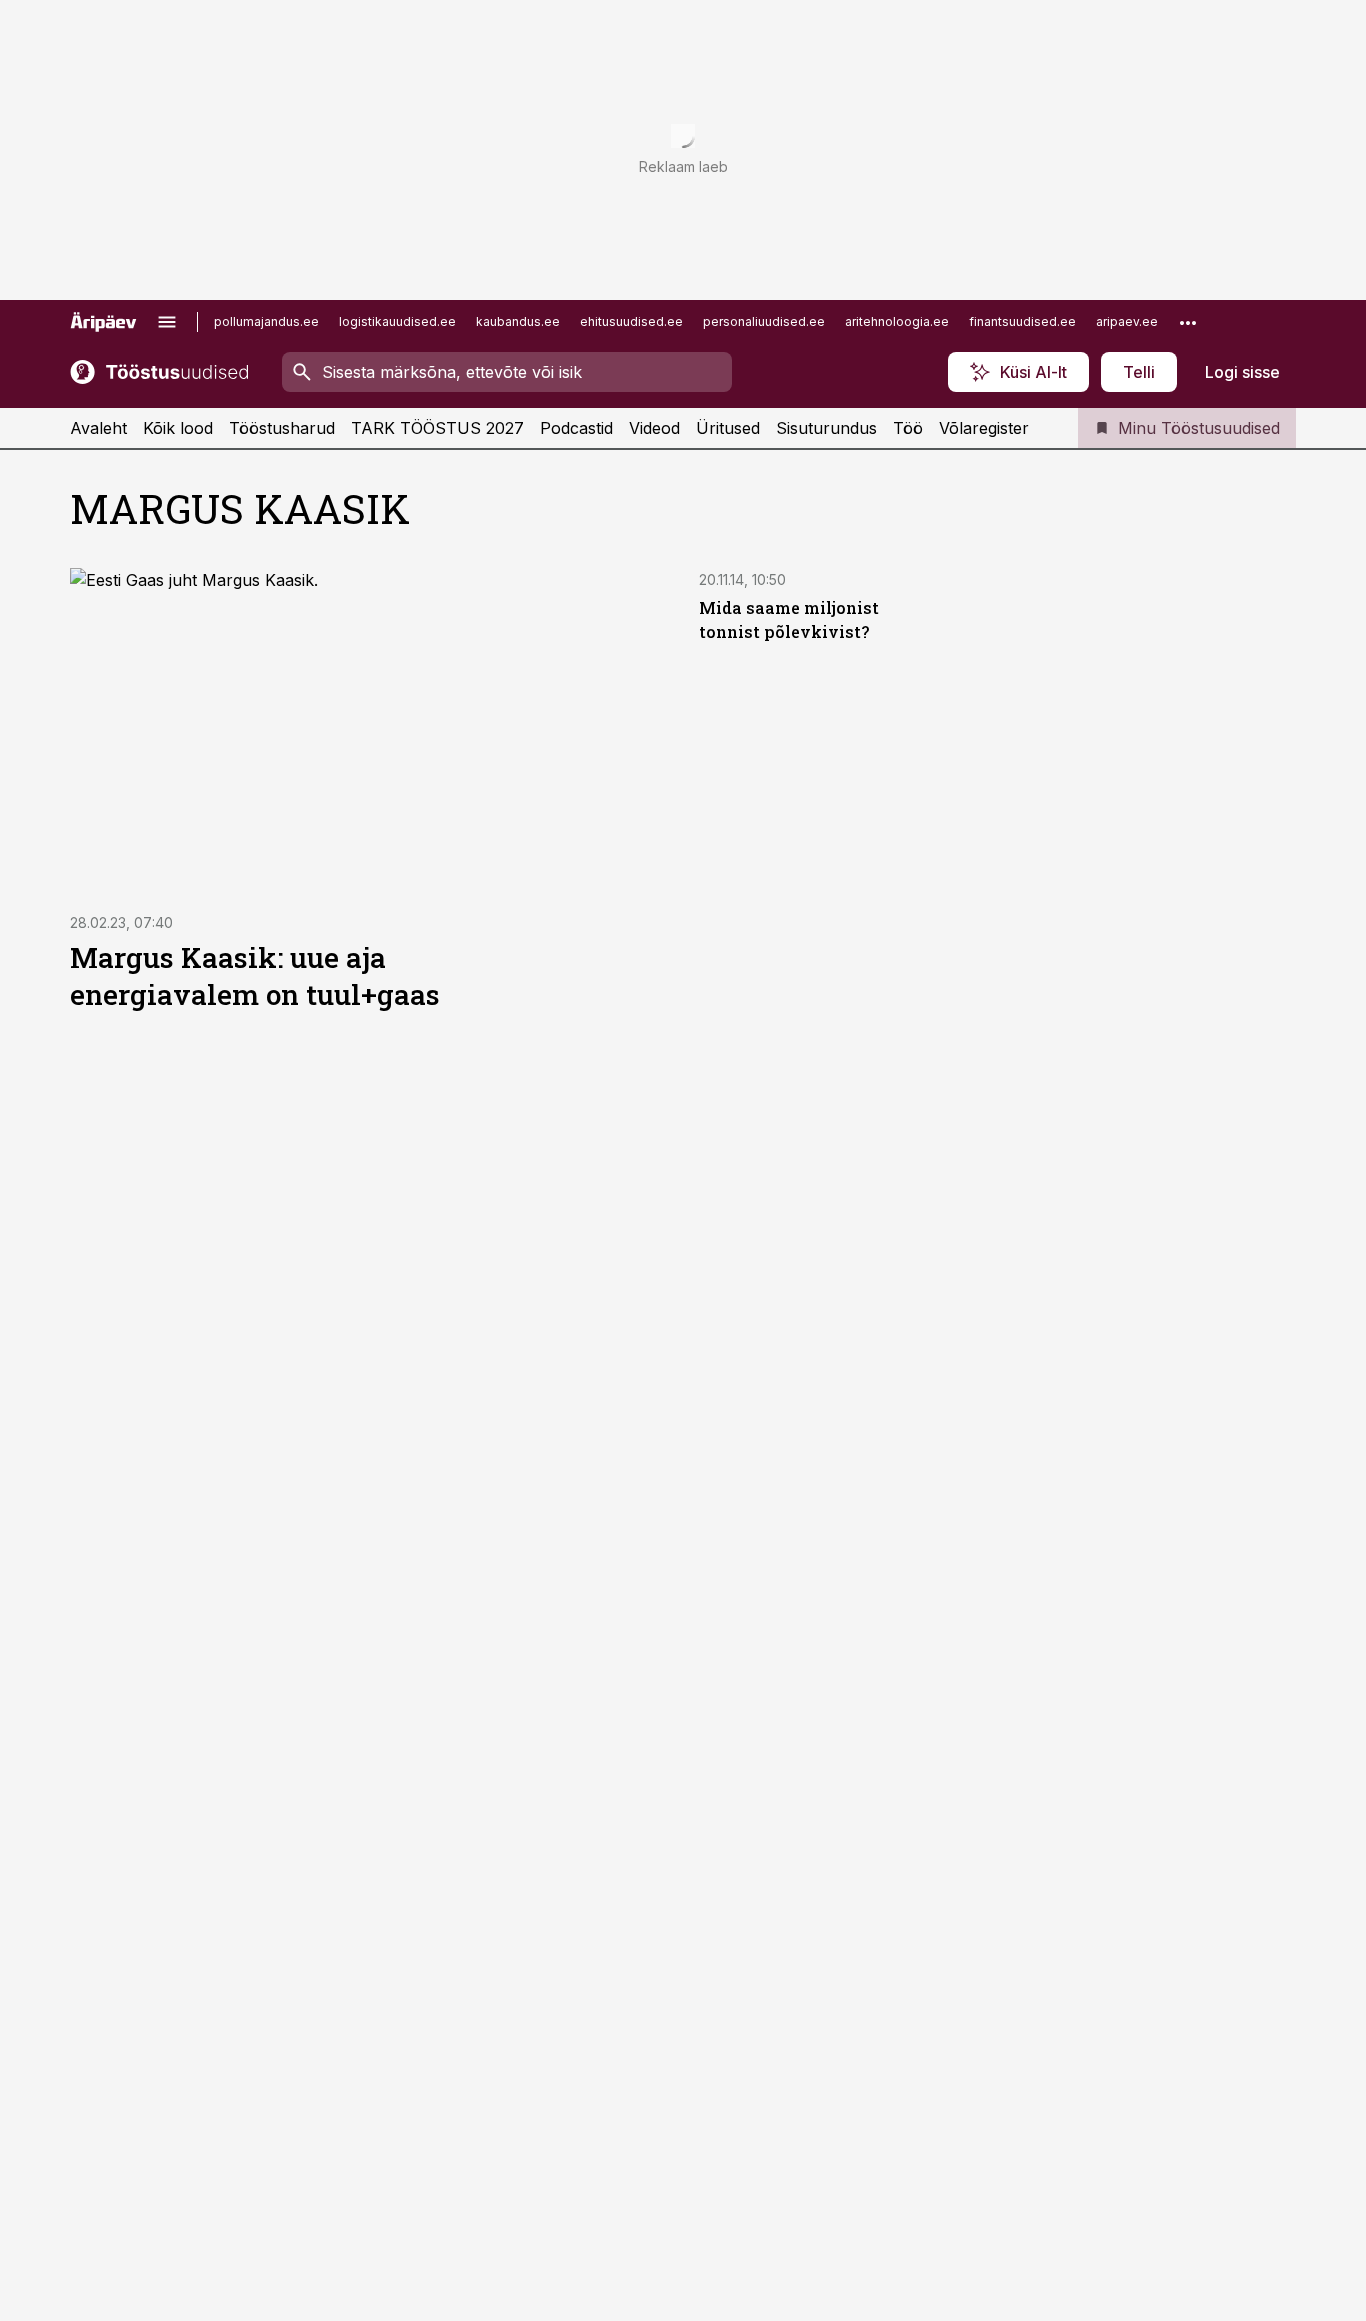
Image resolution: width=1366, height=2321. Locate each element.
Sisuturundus (826, 428)
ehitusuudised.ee (631, 321)
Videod (654, 428)
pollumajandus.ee (266, 321)
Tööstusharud (282, 428)
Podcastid (576, 428)
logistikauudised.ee (397, 321)
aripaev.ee (1127, 321)
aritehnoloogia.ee (897, 321)
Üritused (728, 428)
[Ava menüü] (167, 322)
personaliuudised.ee (764, 321)
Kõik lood (178, 428)
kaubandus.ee (518, 321)
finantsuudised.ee (1022, 321)
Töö (908, 428)
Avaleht (98, 428)
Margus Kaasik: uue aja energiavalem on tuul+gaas (255, 976)
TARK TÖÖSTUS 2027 (437, 428)
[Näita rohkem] (1188, 322)
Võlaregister (984, 428)
